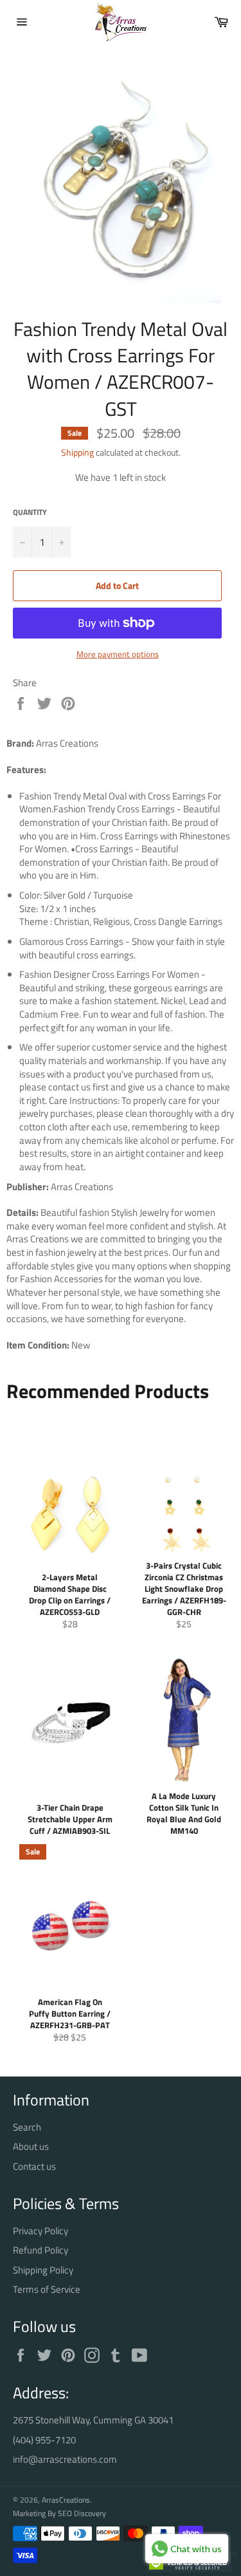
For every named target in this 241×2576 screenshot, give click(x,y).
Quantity (30, 513)
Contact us (34, 2166)
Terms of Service (47, 2289)
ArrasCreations (66, 2500)
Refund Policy (40, 2250)
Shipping (77, 452)
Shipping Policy (43, 2270)
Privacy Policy (40, 2231)
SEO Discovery (82, 2513)
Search (27, 2127)
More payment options (118, 655)
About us (31, 2146)
